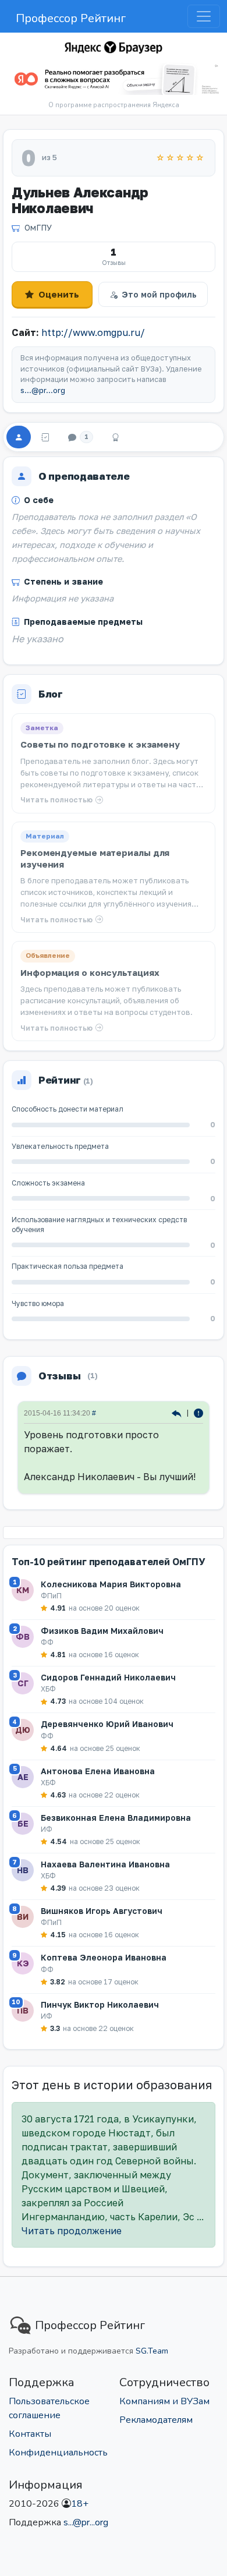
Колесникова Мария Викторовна (111, 1584)
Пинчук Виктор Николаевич (100, 2004)
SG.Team (152, 2351)
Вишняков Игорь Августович (102, 1911)
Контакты (30, 2434)
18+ (80, 2504)
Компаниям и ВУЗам (164, 2401)
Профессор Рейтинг (71, 18)
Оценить (59, 294)
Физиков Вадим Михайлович (102, 1631)
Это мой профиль (159, 294)
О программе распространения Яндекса (114, 105)
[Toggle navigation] (204, 16)
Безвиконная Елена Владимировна (116, 1818)
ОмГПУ (38, 227)
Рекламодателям (156, 2420)
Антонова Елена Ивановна (98, 1771)
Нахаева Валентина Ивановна (105, 1864)
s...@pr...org (43, 390)
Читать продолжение (72, 2231)
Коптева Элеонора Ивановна (104, 1957)
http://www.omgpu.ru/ (93, 332)
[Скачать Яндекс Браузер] (114, 79)
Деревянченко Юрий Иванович (107, 1724)
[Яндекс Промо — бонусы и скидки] (114, 47)
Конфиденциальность (58, 2453)
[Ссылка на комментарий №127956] (178, 1412)
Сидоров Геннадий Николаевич (108, 1677)
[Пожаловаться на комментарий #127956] (198, 1412)
